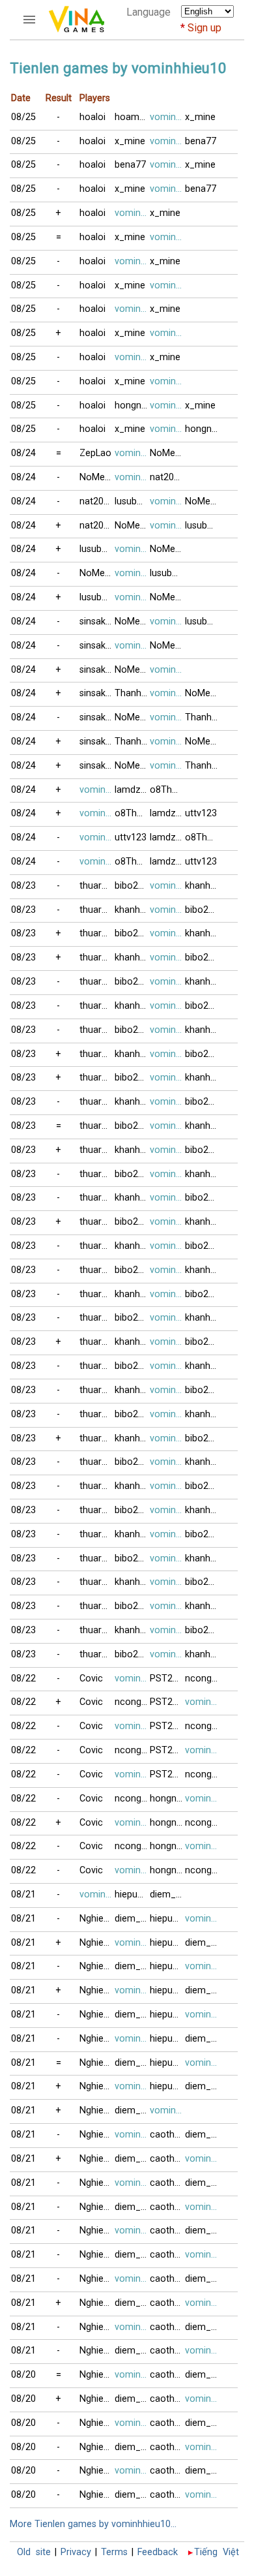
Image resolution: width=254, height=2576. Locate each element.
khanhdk (203, 886)
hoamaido (132, 117)
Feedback (158, 2552)
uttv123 (201, 813)
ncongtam (203, 1679)
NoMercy (167, 453)
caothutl (167, 2135)
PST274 (166, 1679)
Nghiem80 (97, 1919)
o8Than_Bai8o (167, 790)
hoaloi (92, 117)
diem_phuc (167, 1894)
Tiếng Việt (217, 2552)
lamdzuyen (132, 790)
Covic (91, 1679)
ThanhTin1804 (132, 693)
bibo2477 (132, 886)
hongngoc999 (132, 406)
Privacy (76, 2552)
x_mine (200, 117)
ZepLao (95, 453)
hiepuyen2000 (132, 1894)
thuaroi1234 (97, 886)
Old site (34, 2552)
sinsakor (97, 621)
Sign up (205, 28)
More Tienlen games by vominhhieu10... (93, 2524)
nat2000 (167, 477)
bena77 (201, 141)
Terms (114, 2552)
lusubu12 (132, 501)
